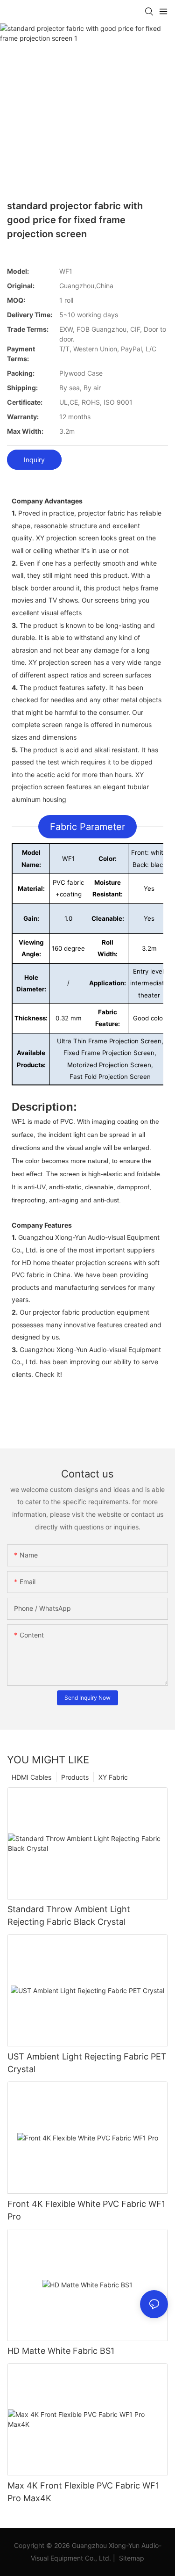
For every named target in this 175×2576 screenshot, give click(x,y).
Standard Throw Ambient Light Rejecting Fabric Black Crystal (69, 1915)
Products (75, 1777)
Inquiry (34, 460)
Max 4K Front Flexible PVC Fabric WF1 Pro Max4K (83, 2492)
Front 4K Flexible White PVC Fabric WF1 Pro (86, 2210)
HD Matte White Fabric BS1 (61, 2351)
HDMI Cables (31, 1777)
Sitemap (131, 2558)
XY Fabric (113, 1777)
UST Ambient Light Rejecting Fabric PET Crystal (87, 2063)
